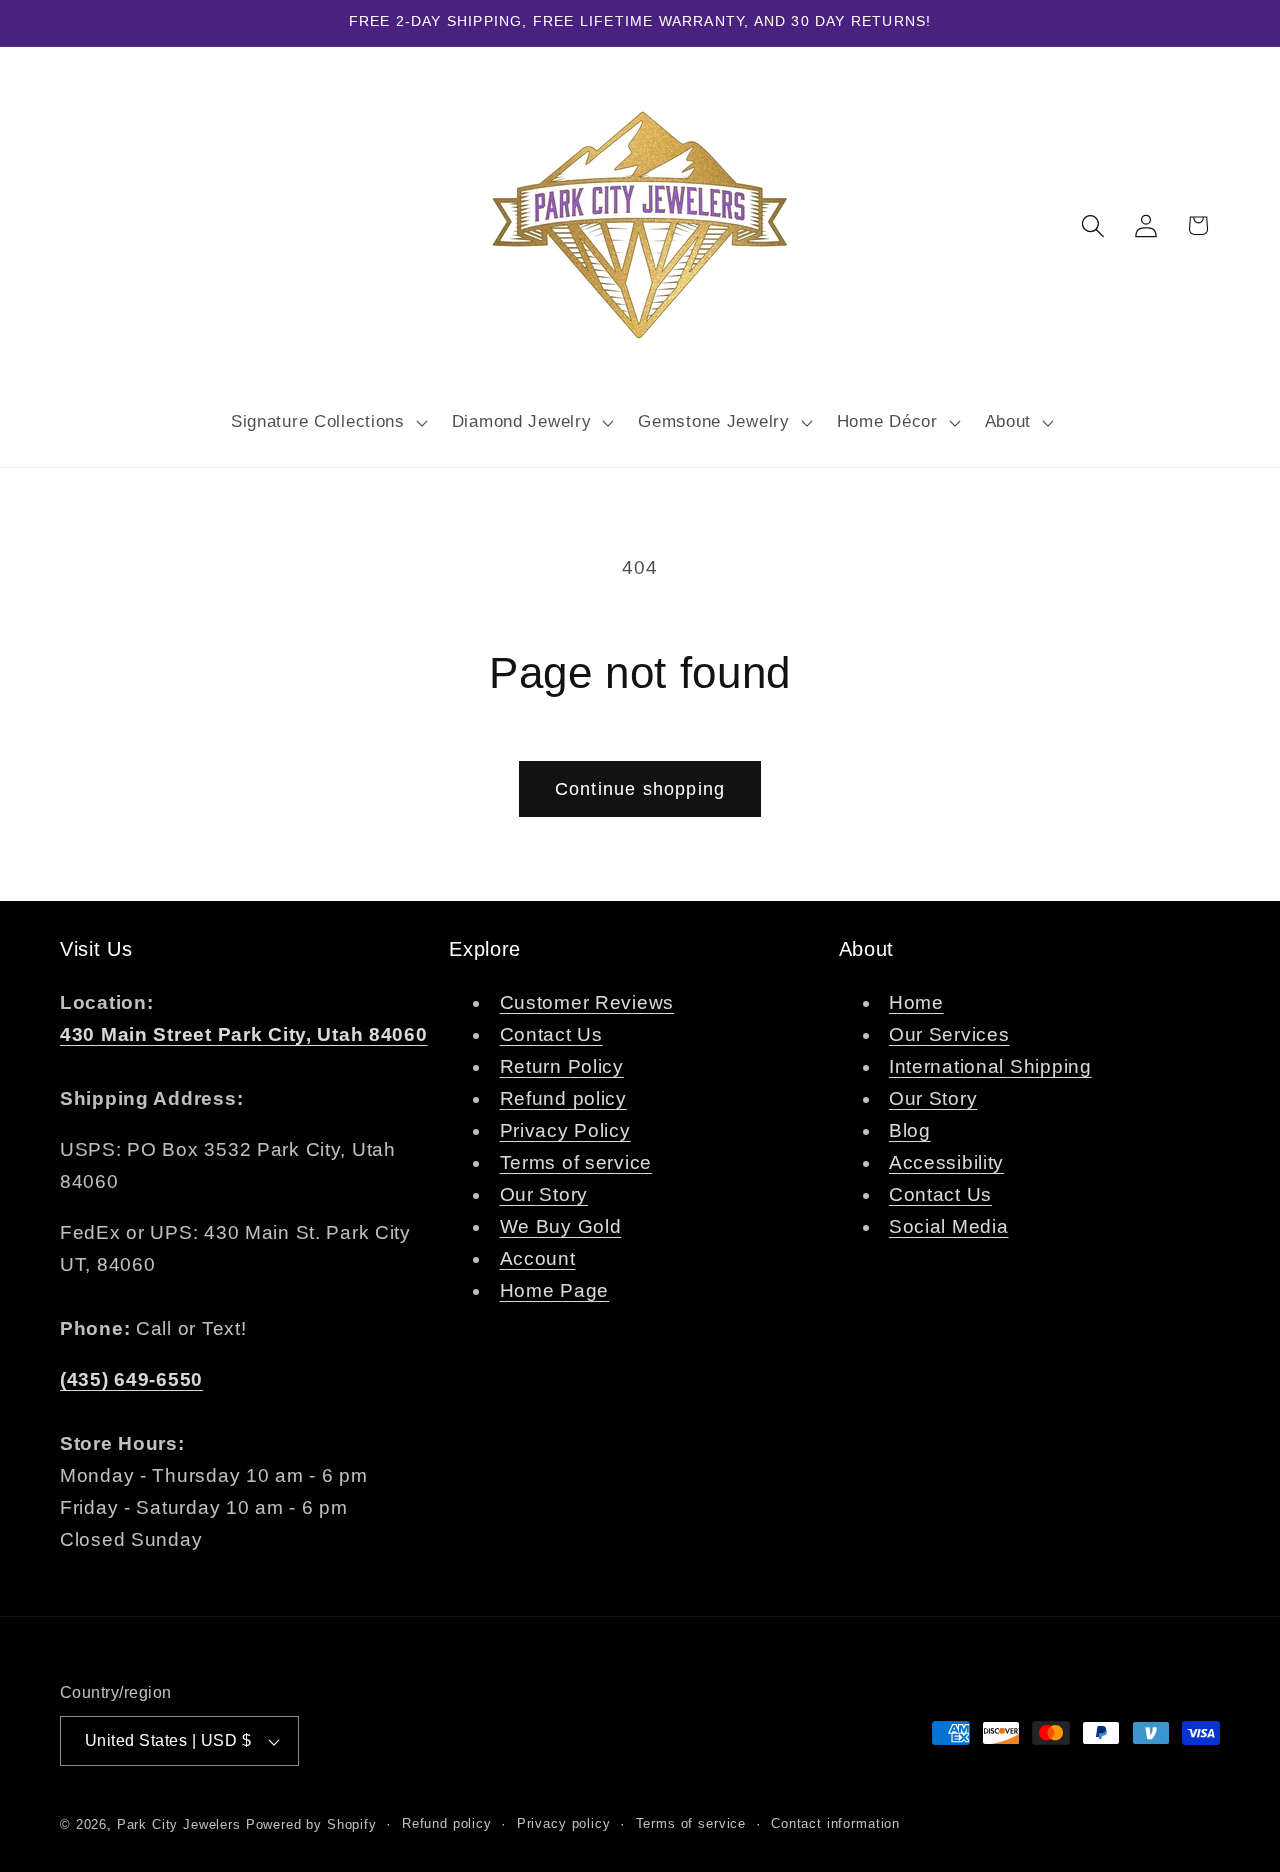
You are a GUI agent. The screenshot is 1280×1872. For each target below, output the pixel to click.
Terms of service (576, 1162)
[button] (326, 422)
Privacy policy (564, 1823)
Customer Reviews (587, 1002)
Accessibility (946, 1162)
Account (538, 1258)
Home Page (554, 1290)
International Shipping (990, 1066)
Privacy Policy (565, 1130)
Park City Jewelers (179, 1824)
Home (916, 1002)
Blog (910, 1130)
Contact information (835, 1823)
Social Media (949, 1226)
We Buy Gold (561, 1226)
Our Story (544, 1194)
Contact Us (551, 1034)
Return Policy (562, 1066)
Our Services (949, 1034)
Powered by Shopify (311, 1824)
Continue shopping (640, 789)
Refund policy (563, 1098)
